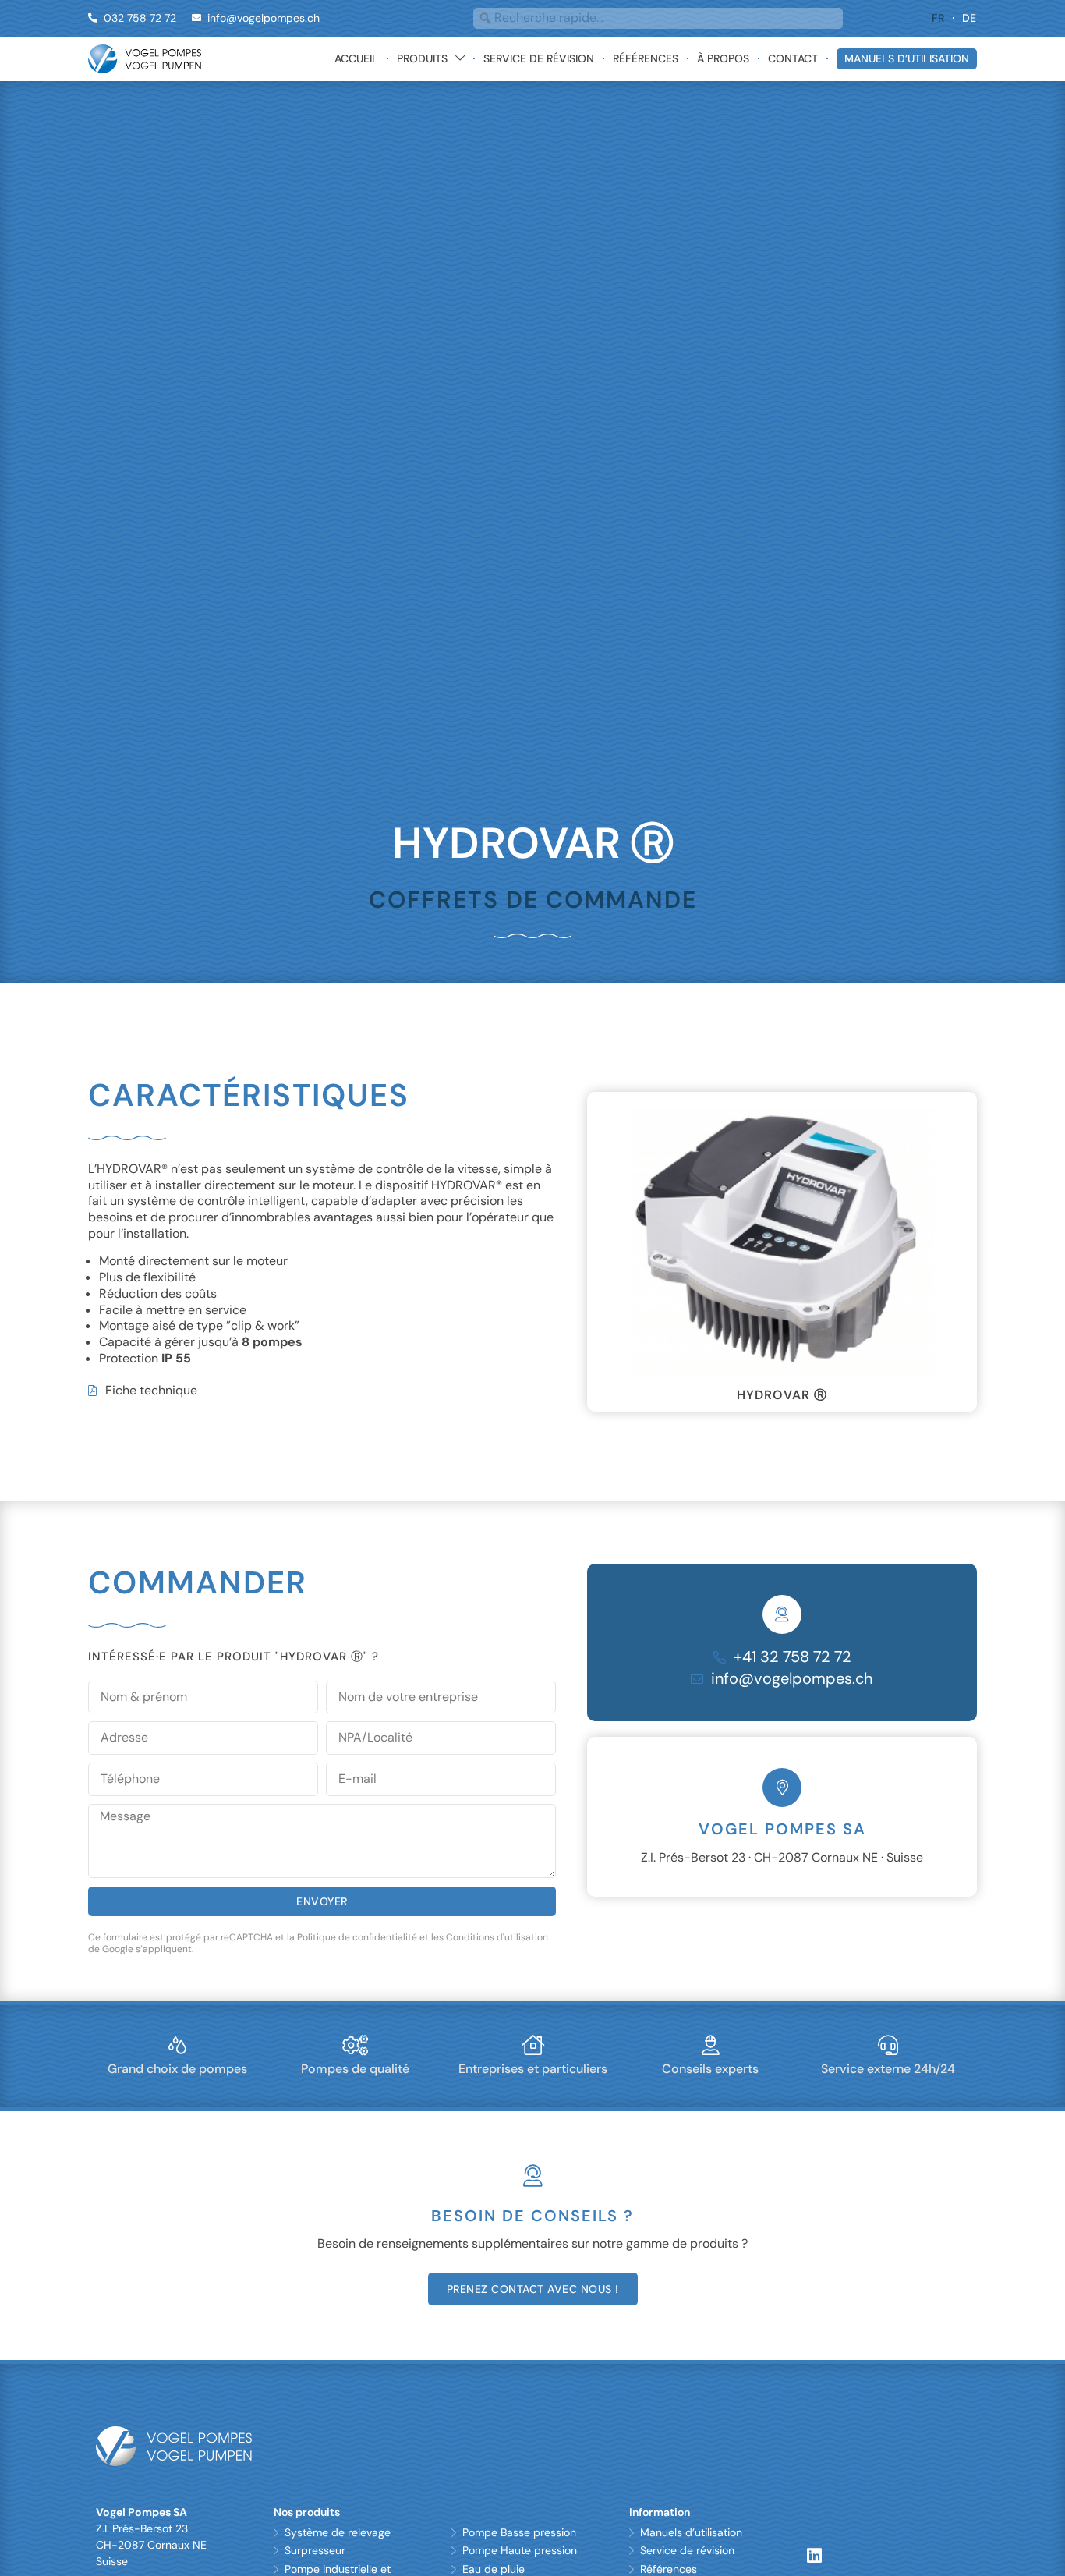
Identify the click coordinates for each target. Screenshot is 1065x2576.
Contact (793, 58)
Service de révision (539, 58)
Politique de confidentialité (357, 1988)
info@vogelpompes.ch (792, 1729)
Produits (422, 58)
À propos (723, 58)
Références (646, 58)
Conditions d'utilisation (497, 1988)
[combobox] (658, 18)
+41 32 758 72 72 (793, 1707)
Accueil (356, 58)
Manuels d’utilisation (907, 58)
